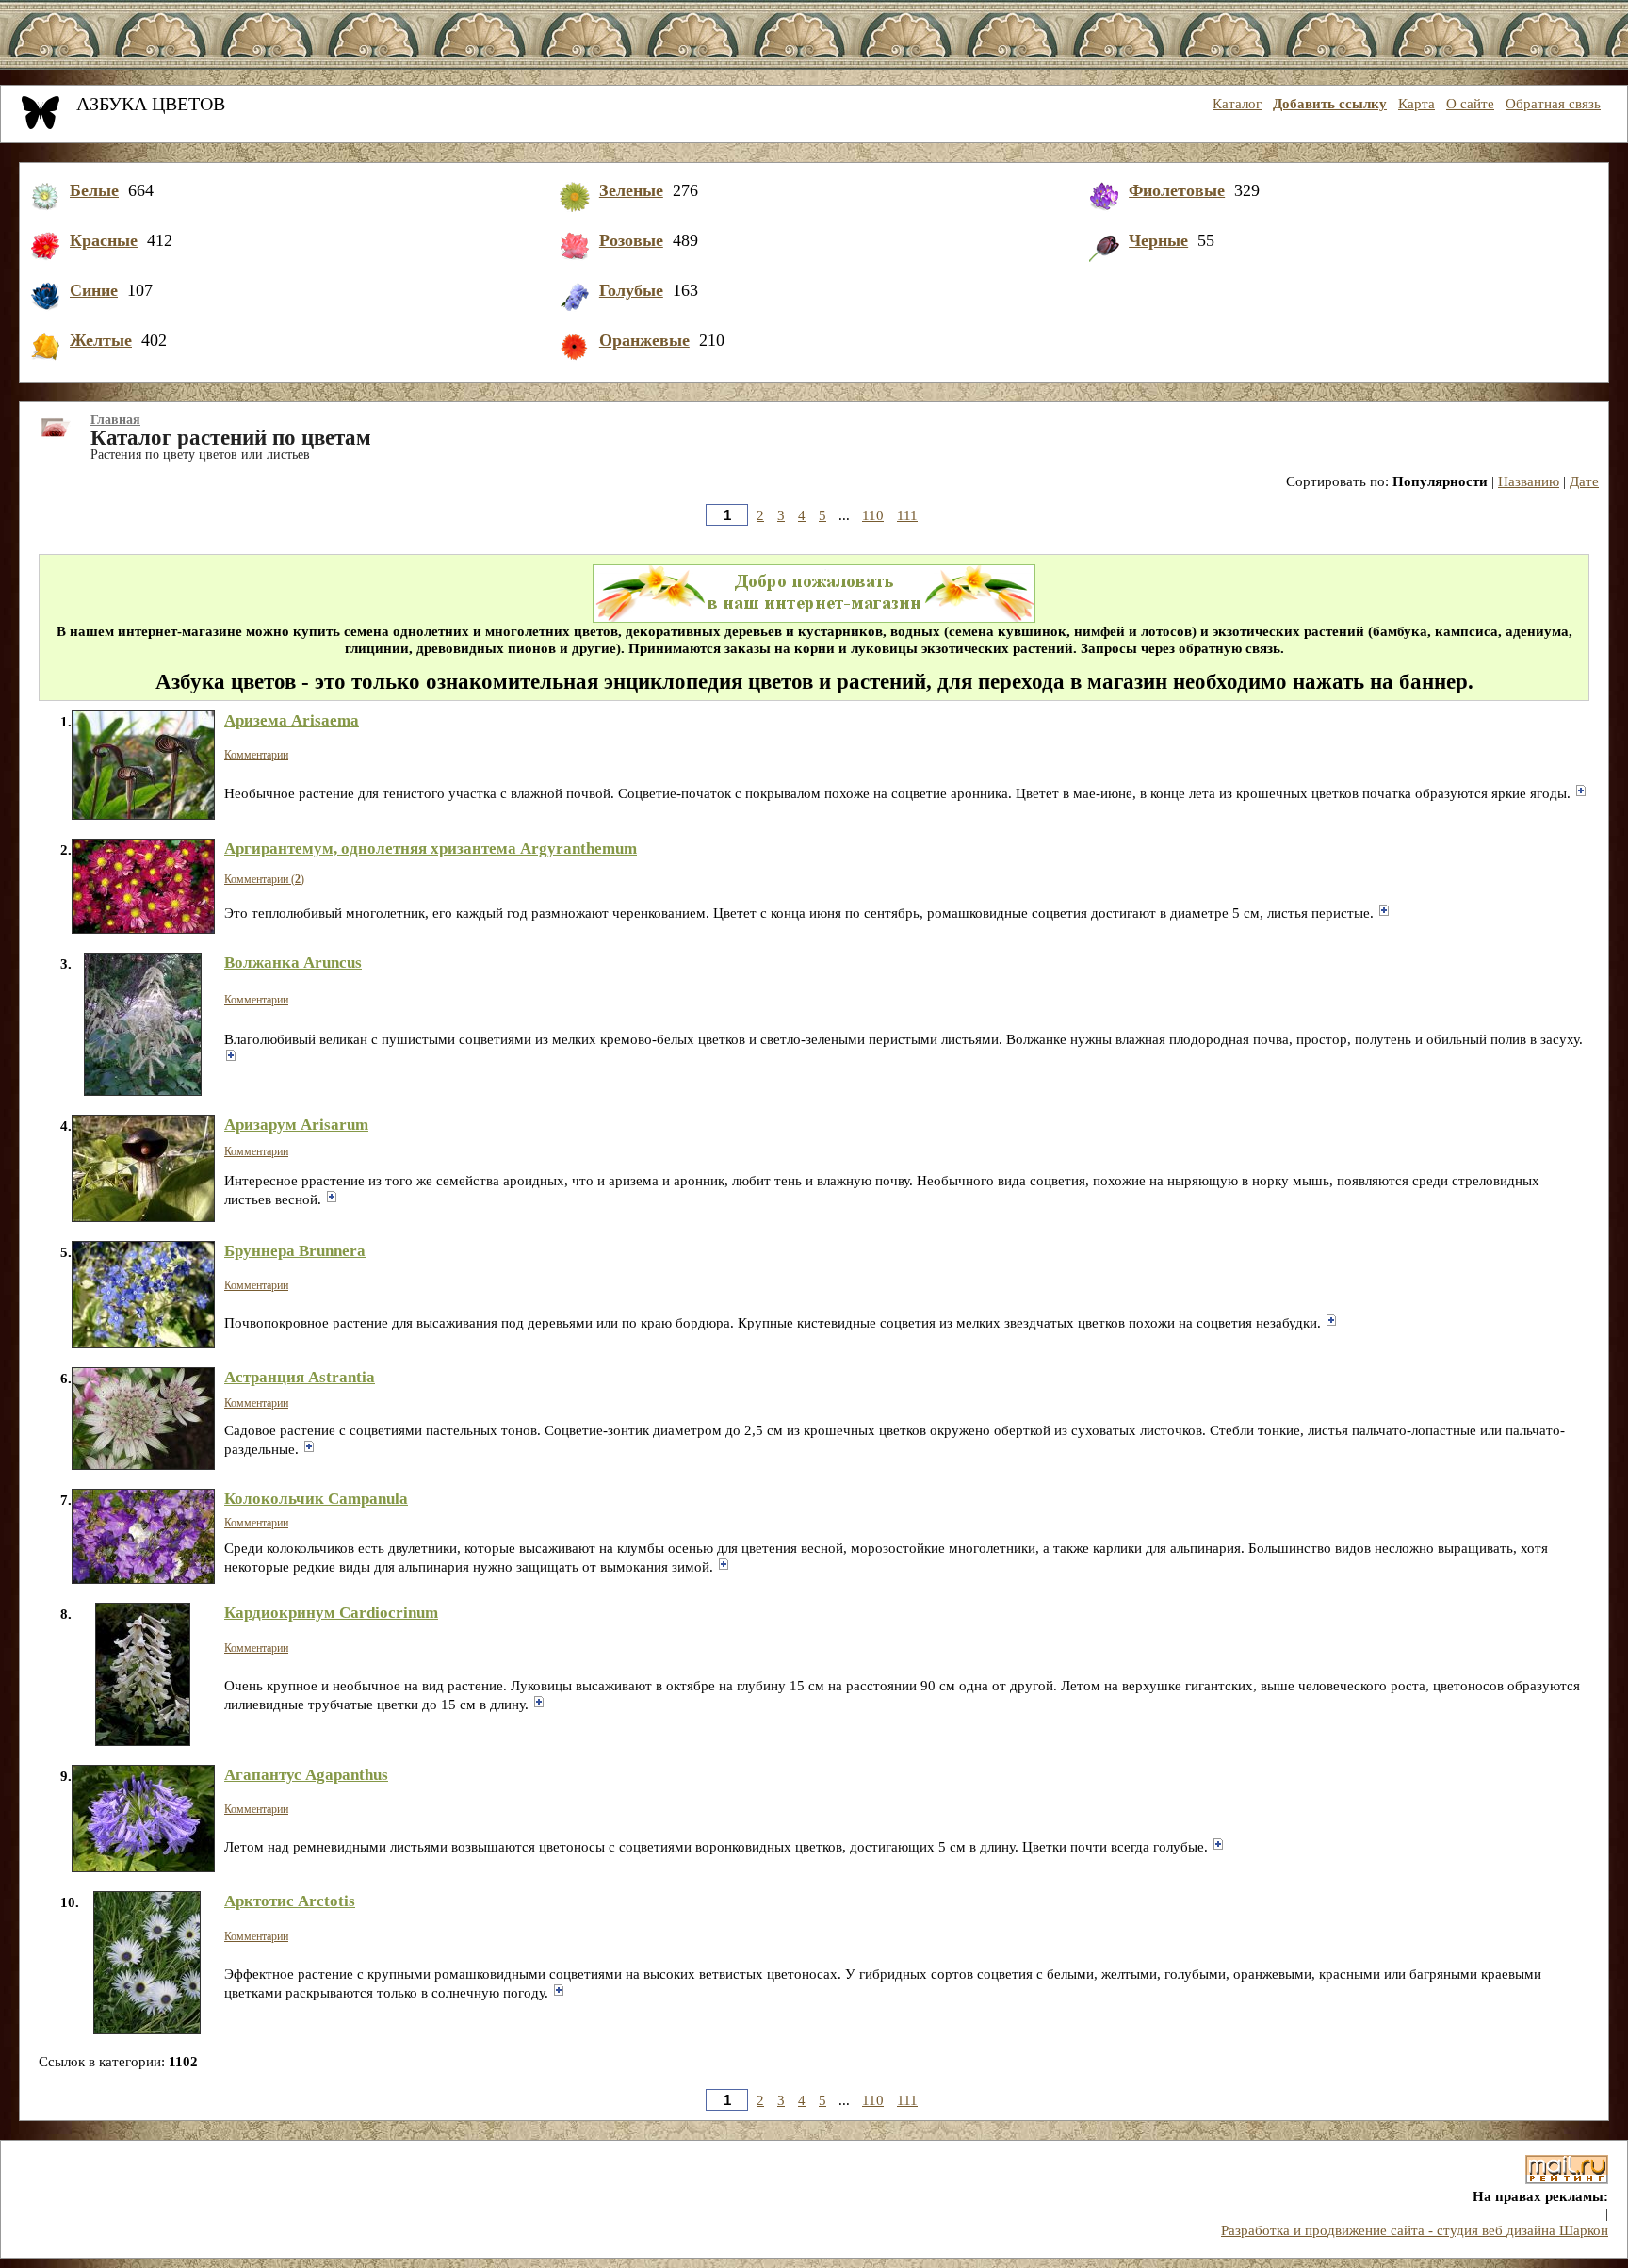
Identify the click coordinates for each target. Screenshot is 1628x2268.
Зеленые (631, 190)
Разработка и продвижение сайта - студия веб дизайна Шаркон (1415, 2230)
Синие (94, 290)
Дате (1584, 481)
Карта (1416, 104)
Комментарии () (264, 879)
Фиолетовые (1177, 190)
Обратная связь (1553, 104)
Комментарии (256, 755)
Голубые (631, 290)
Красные (104, 240)
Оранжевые (644, 340)
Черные (1158, 240)
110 (873, 515)
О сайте (1470, 104)
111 (907, 515)
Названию (1529, 481)
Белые (94, 190)
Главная (115, 420)
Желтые (101, 340)
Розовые (631, 240)
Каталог (1237, 104)
